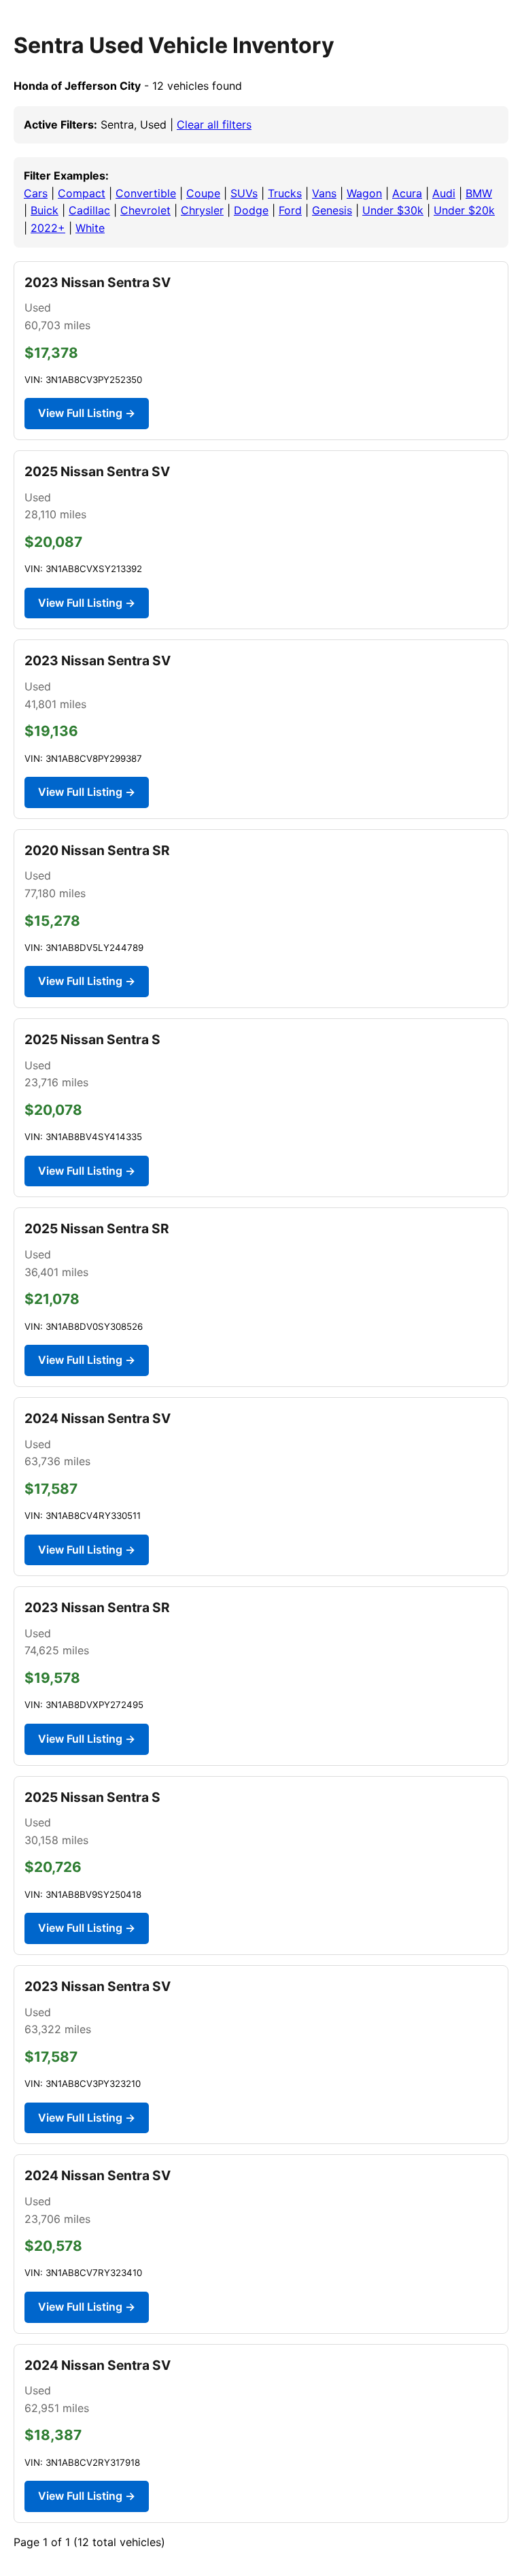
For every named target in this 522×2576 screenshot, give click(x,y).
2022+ (48, 228)
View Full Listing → (87, 413)
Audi (444, 193)
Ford (290, 210)
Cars (36, 193)
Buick (45, 210)
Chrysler (202, 210)
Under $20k (464, 210)
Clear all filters (214, 124)
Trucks (285, 193)
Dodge (251, 210)
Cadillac (89, 210)
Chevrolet (145, 210)
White (90, 228)
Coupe (203, 193)
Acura (407, 193)
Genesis (332, 210)
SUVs (244, 193)
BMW (479, 193)
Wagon (364, 193)
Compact (82, 193)
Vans (324, 193)
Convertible (146, 193)
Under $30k (393, 210)
